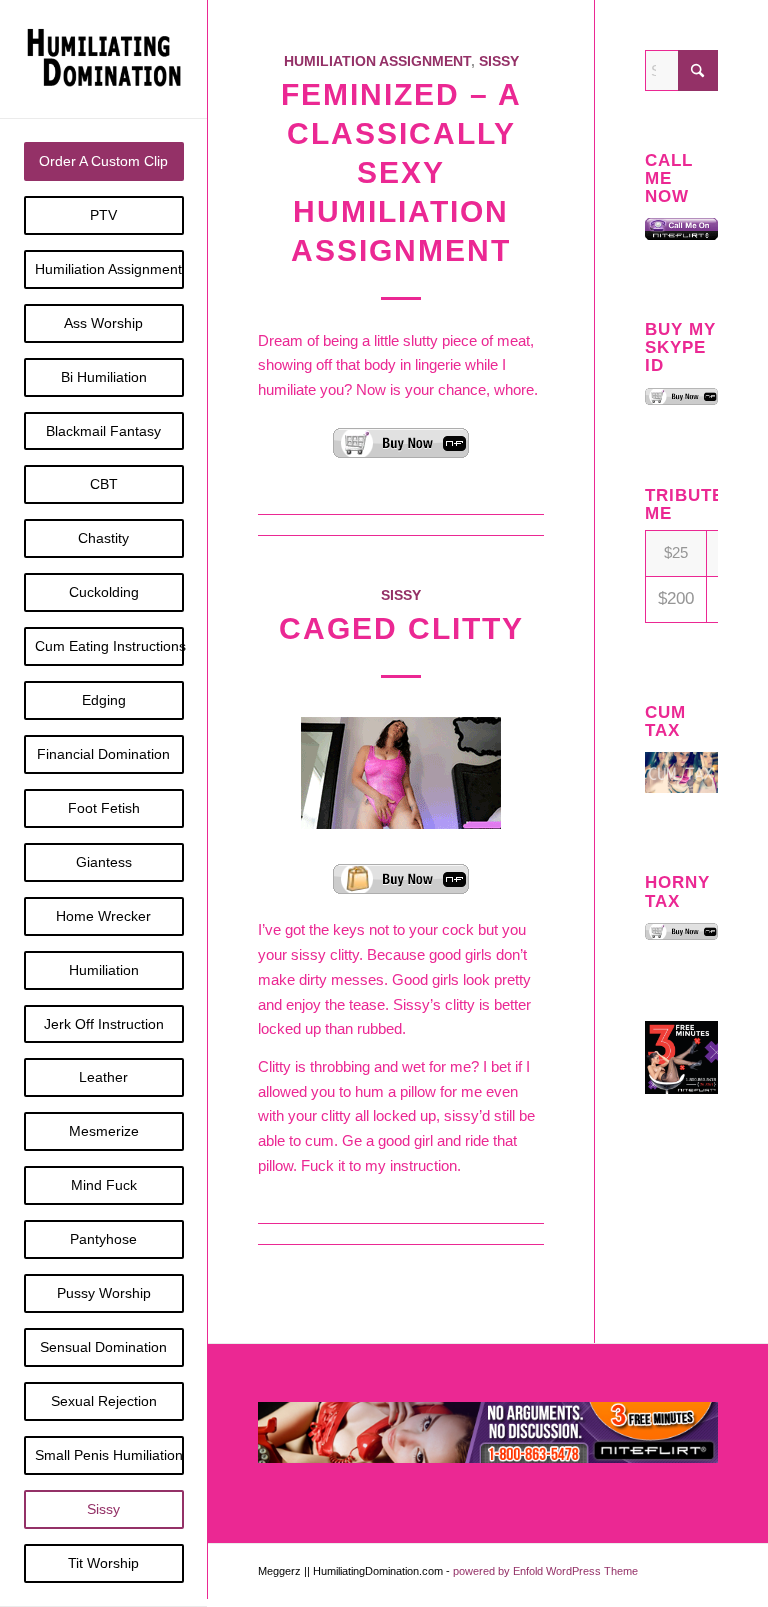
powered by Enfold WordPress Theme (545, 1571)
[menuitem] (104, 161)
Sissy (499, 61)
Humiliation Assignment (377, 61)
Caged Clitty (401, 628)
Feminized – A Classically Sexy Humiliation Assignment (401, 172)
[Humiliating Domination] (104, 59)
